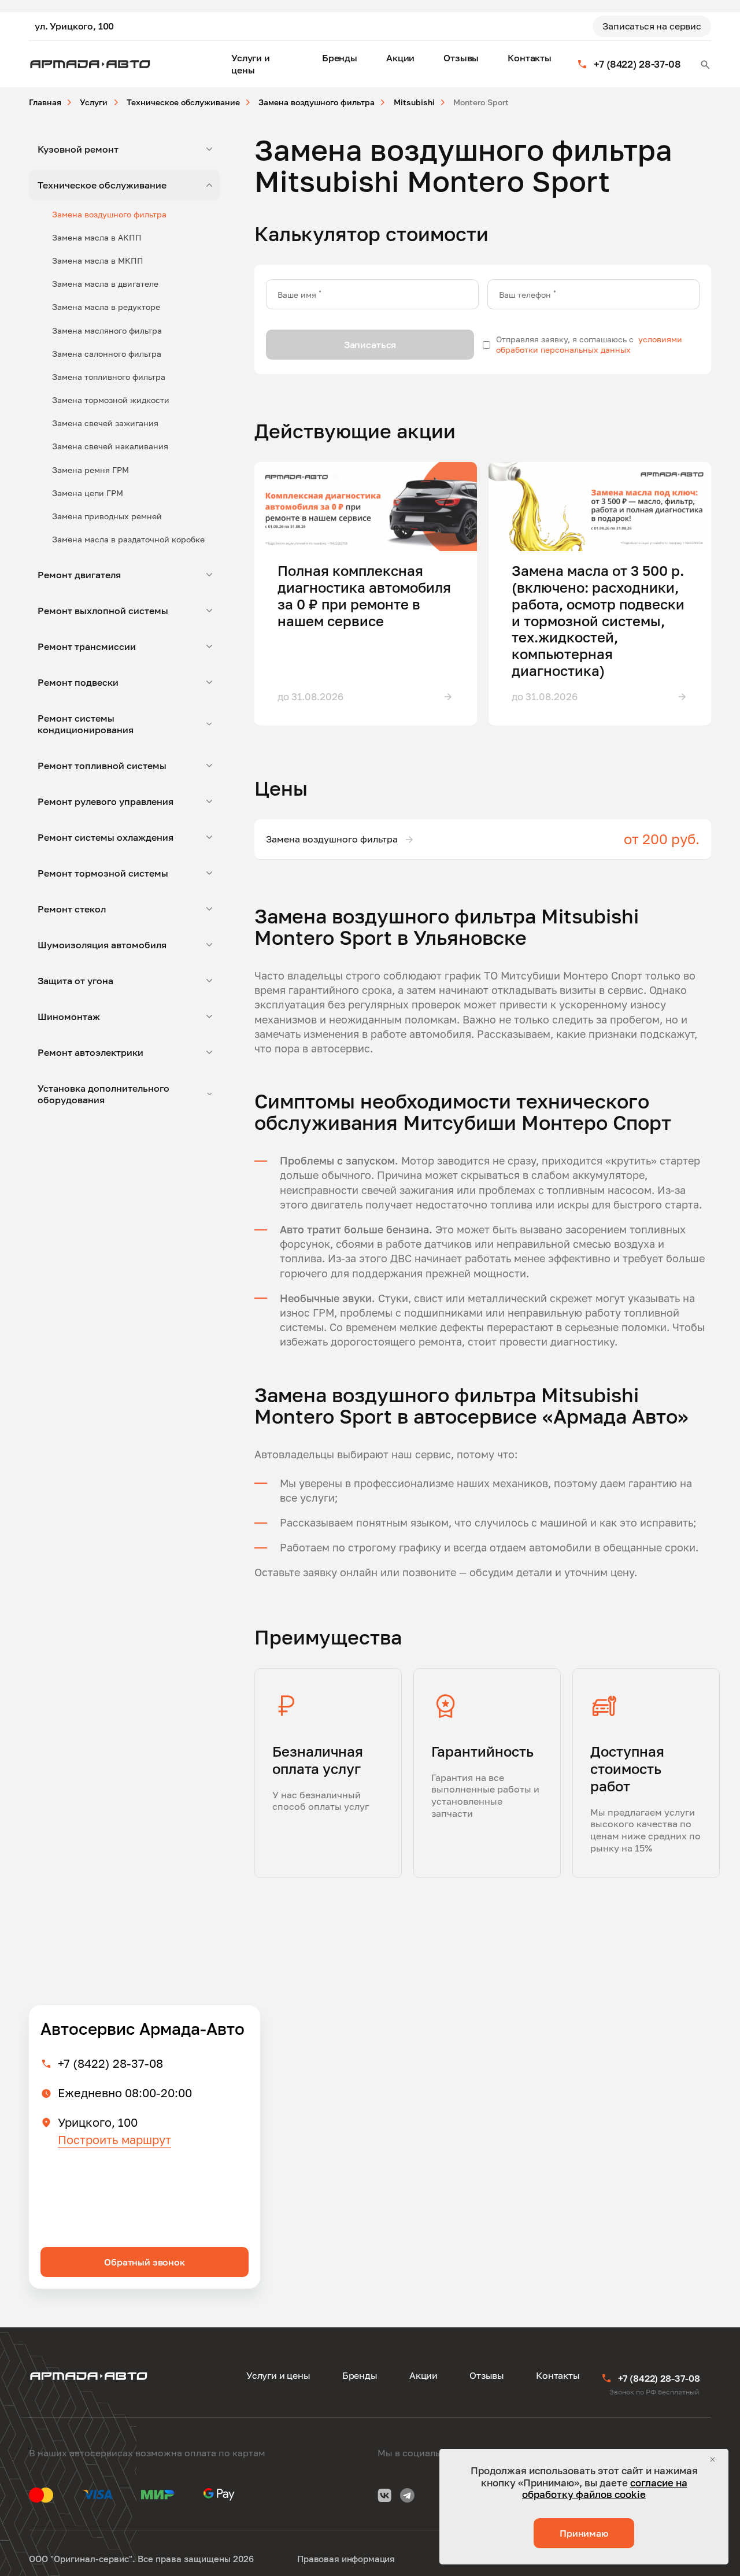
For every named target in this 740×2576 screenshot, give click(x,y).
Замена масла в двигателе (105, 284)
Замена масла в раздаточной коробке (128, 539)
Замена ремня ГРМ (90, 470)
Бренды (340, 58)
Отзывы (461, 58)
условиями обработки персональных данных (589, 344)
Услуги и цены (251, 64)
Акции (400, 58)
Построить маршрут (114, 2139)
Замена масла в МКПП (98, 260)
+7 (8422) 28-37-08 (110, 2063)
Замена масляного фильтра (107, 330)
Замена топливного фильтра (109, 377)
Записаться (370, 345)
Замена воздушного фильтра (109, 214)
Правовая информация (346, 2559)
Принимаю (584, 2533)
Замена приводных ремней (107, 516)
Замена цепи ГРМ (88, 493)
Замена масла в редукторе (106, 307)
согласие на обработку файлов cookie (605, 2488)
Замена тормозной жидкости (111, 400)
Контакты (530, 58)
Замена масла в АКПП (97, 237)
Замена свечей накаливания (110, 446)
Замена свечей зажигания (105, 423)
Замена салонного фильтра (107, 354)
